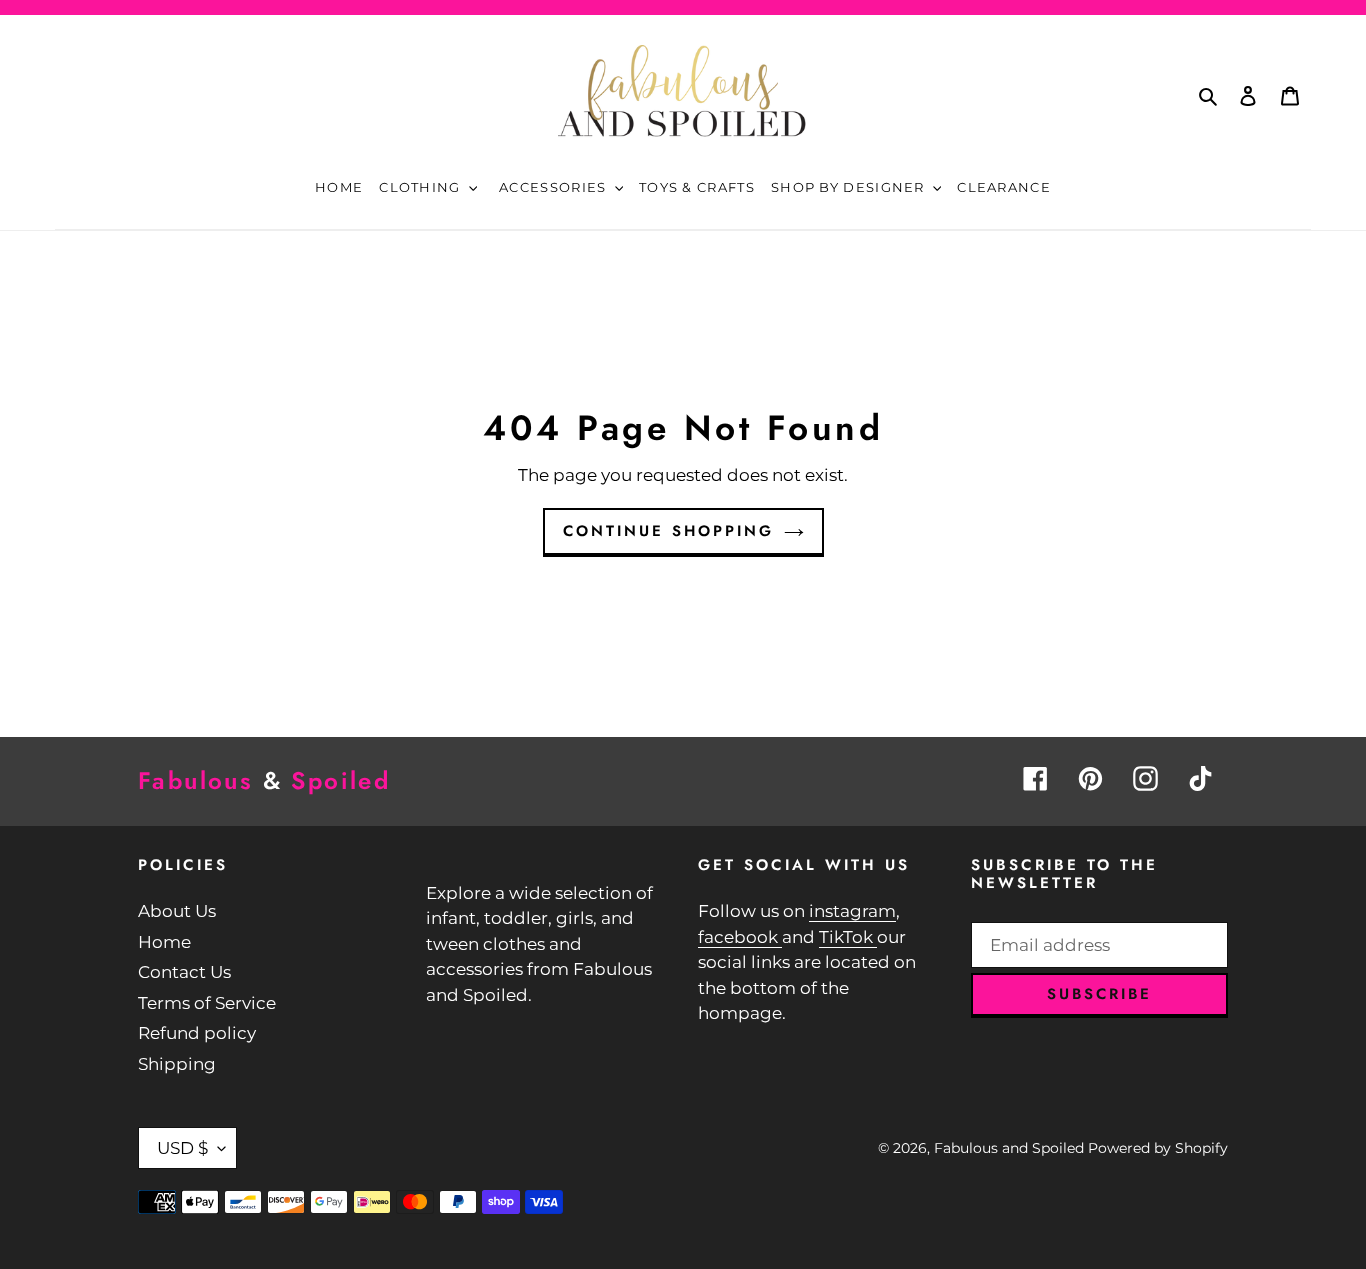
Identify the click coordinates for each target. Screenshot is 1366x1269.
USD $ (182, 1148)
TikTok (848, 937)
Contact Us (184, 972)
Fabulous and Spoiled (1009, 1148)
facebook (740, 937)
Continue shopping (668, 531)
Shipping (177, 1064)
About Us (177, 911)
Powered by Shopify (1158, 1148)
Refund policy (197, 1033)
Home (164, 942)
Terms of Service (207, 1003)
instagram (852, 911)
